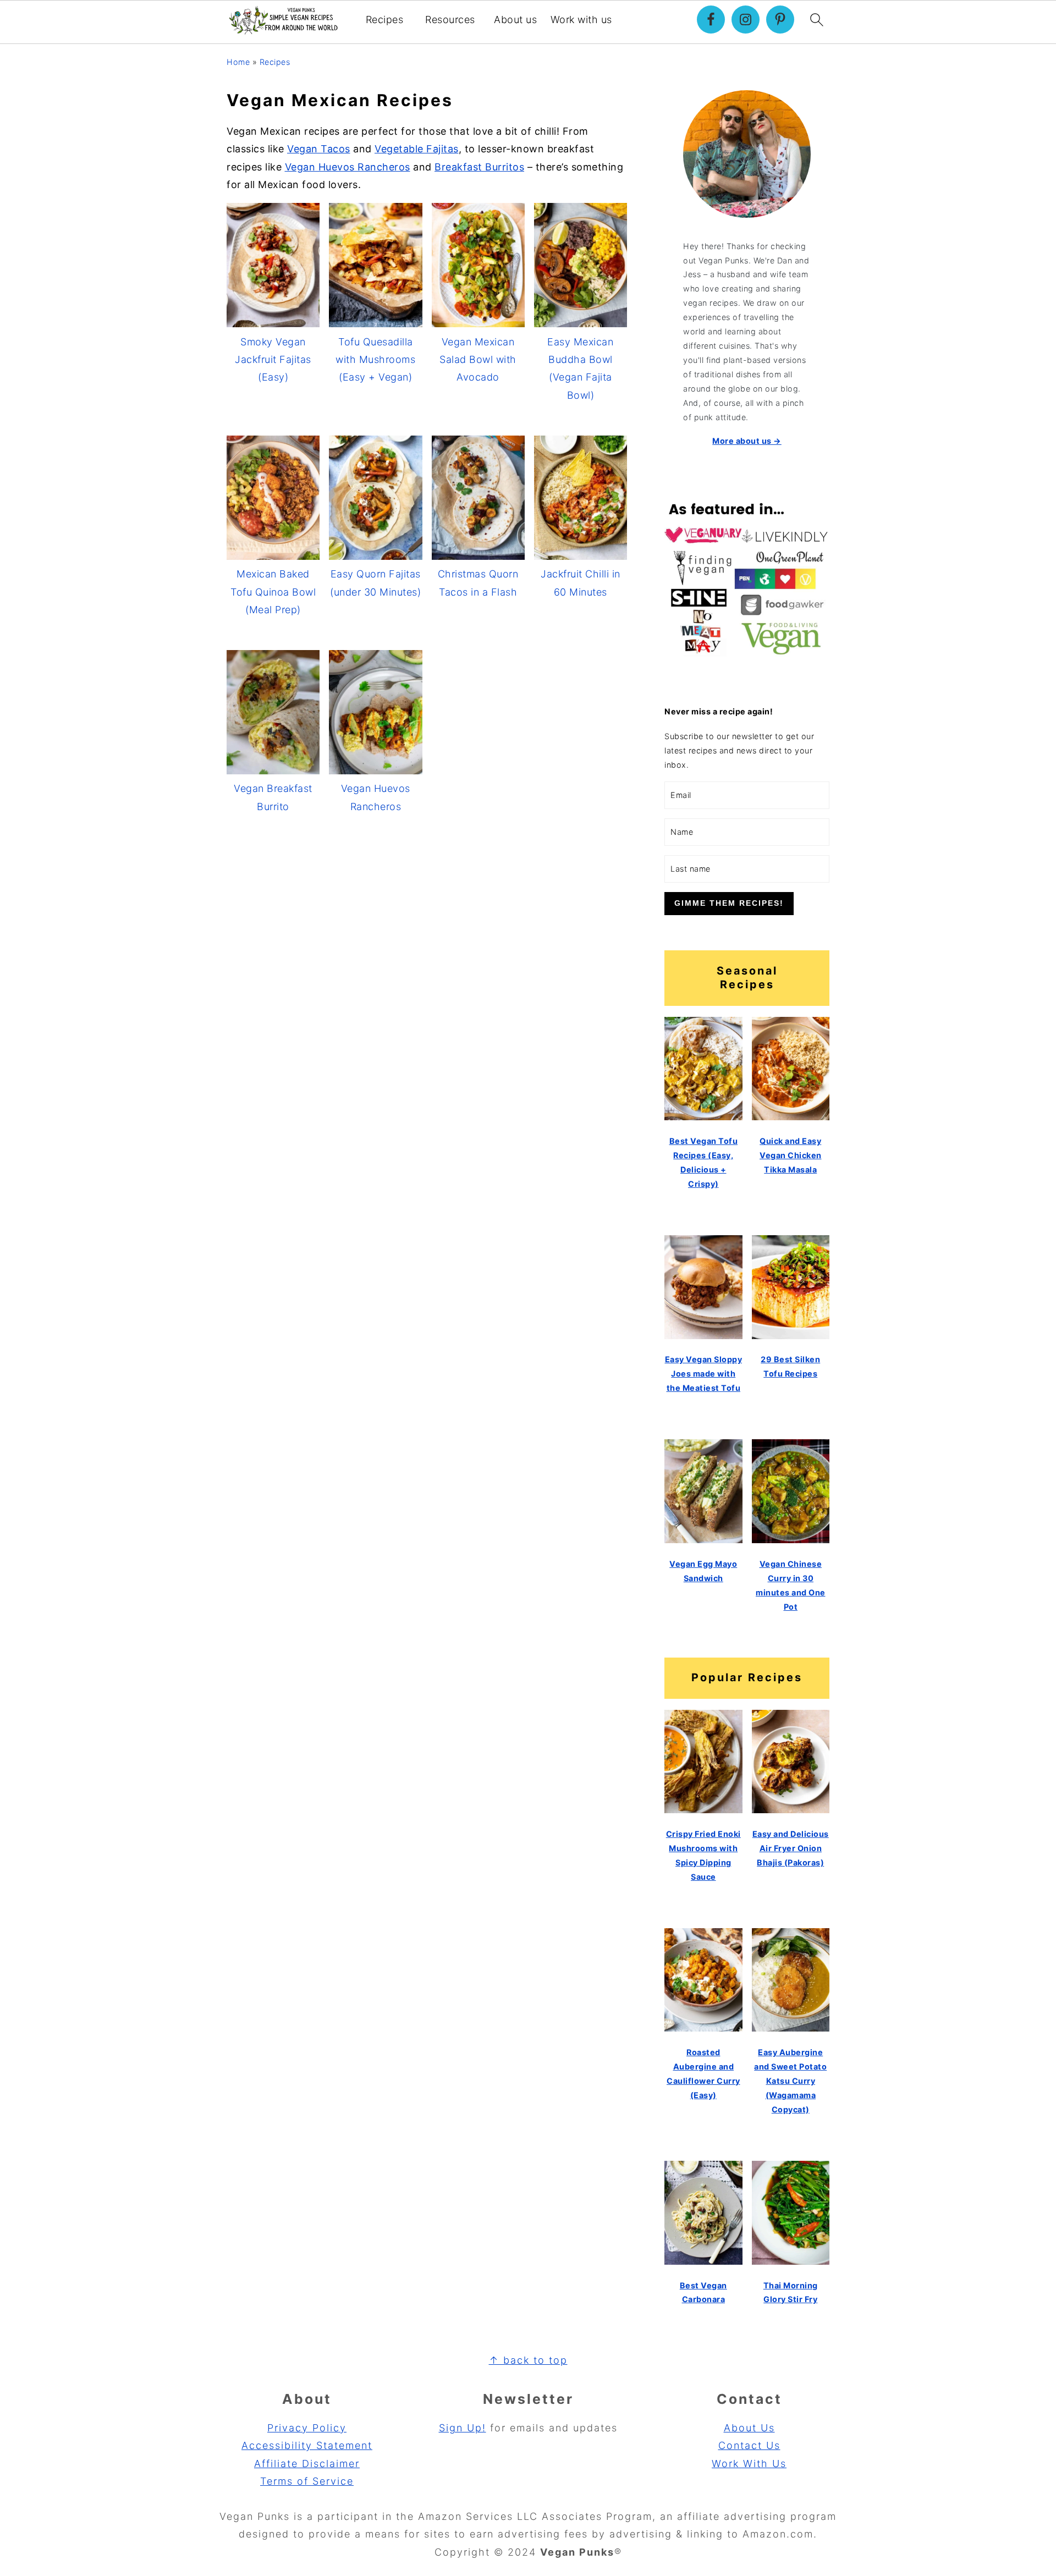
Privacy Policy (307, 2428)
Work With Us (749, 2464)
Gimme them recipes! (729, 903)
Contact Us (749, 2445)
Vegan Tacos (319, 149)
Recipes (385, 20)
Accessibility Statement (307, 2445)
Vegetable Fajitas (417, 149)
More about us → (747, 441)
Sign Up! (463, 2428)
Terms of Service (307, 2481)
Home (238, 62)
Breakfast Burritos (479, 167)
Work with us (581, 20)
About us (515, 20)
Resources (450, 20)
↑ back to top (528, 2360)
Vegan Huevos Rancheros (348, 167)
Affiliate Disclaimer (307, 2464)
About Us (749, 2428)
